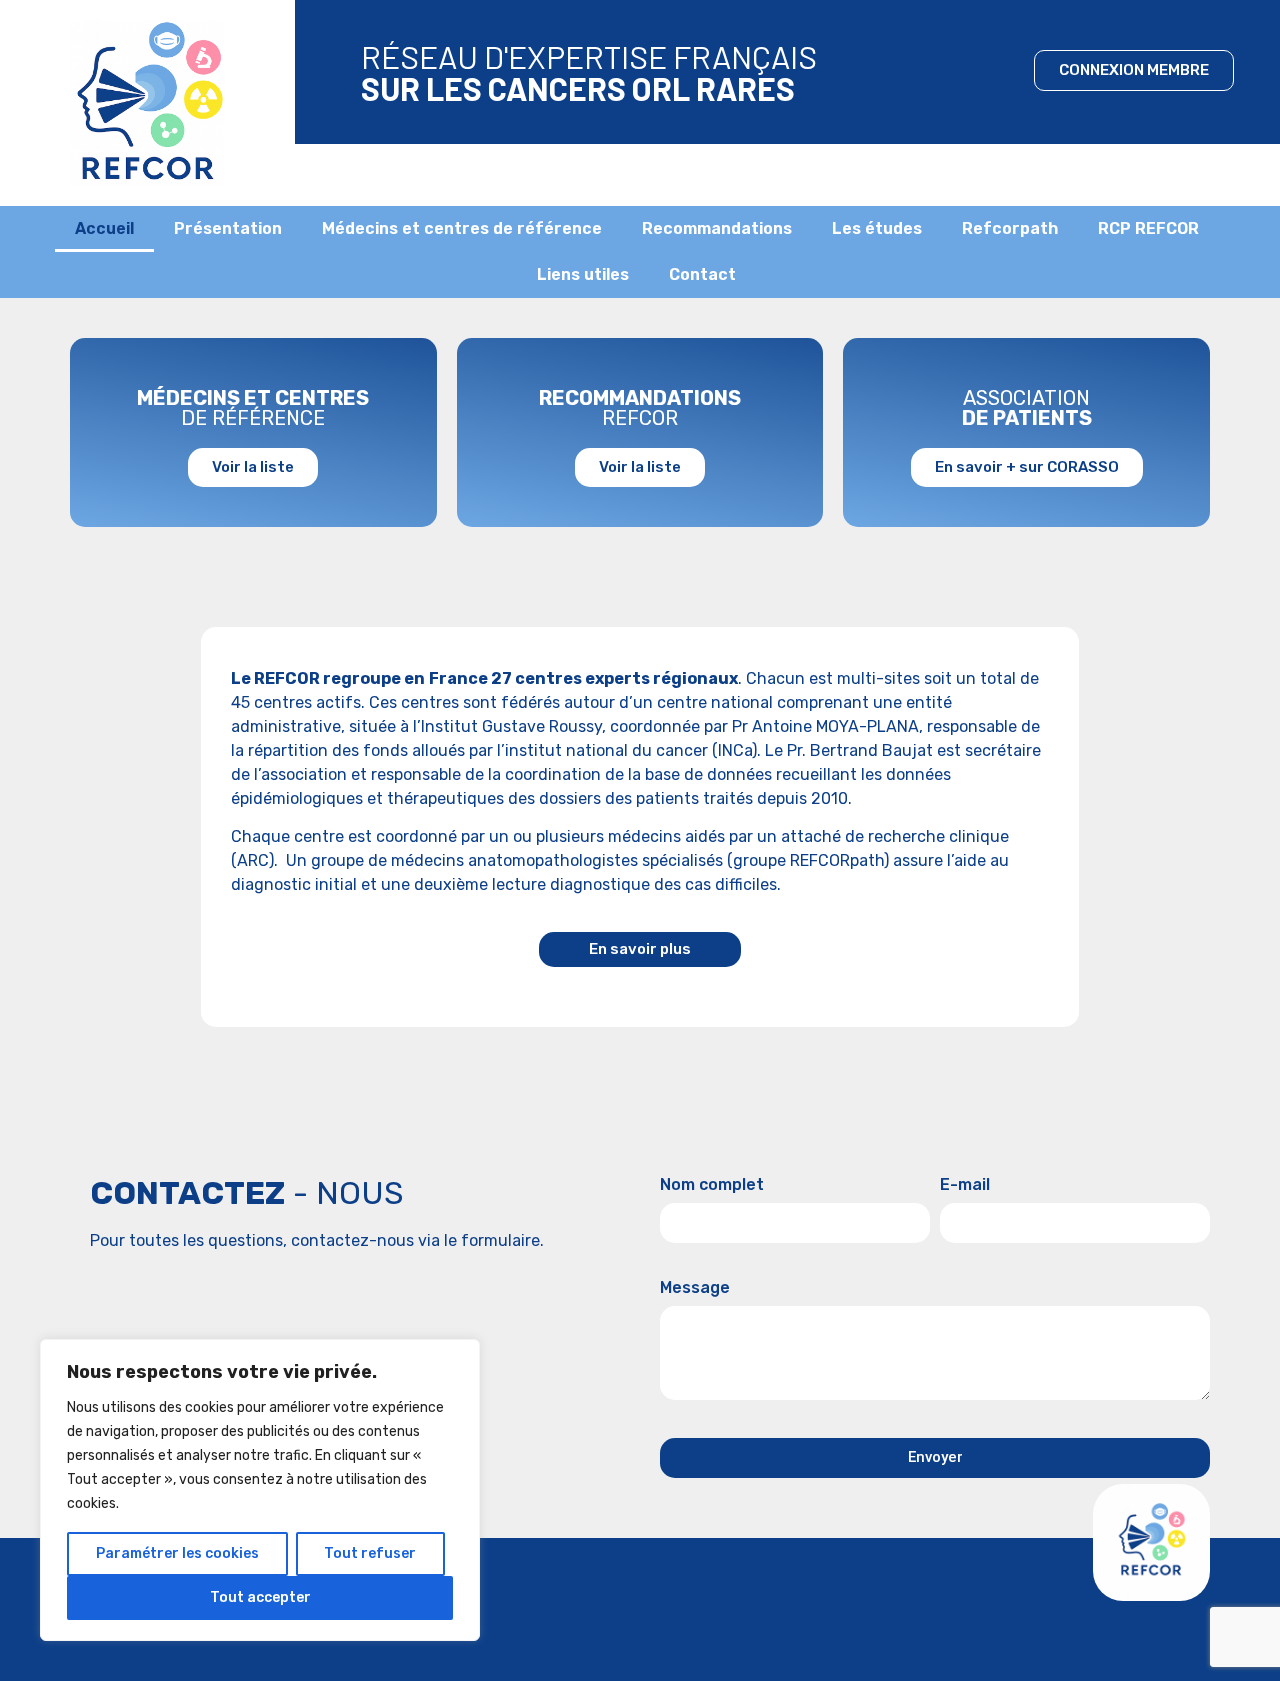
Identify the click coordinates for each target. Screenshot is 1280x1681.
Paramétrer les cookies (177, 1553)
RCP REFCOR (1148, 228)
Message (695, 1288)
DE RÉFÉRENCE (253, 408)
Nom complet (712, 1185)
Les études (877, 228)
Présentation (228, 228)
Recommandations (717, 228)
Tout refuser (370, 1553)
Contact (702, 274)
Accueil (104, 228)
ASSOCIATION (1027, 408)
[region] (260, 1490)
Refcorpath (1010, 228)
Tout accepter (260, 1597)
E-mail (965, 1185)
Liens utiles (583, 274)
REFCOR (640, 408)
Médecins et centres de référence (462, 228)
